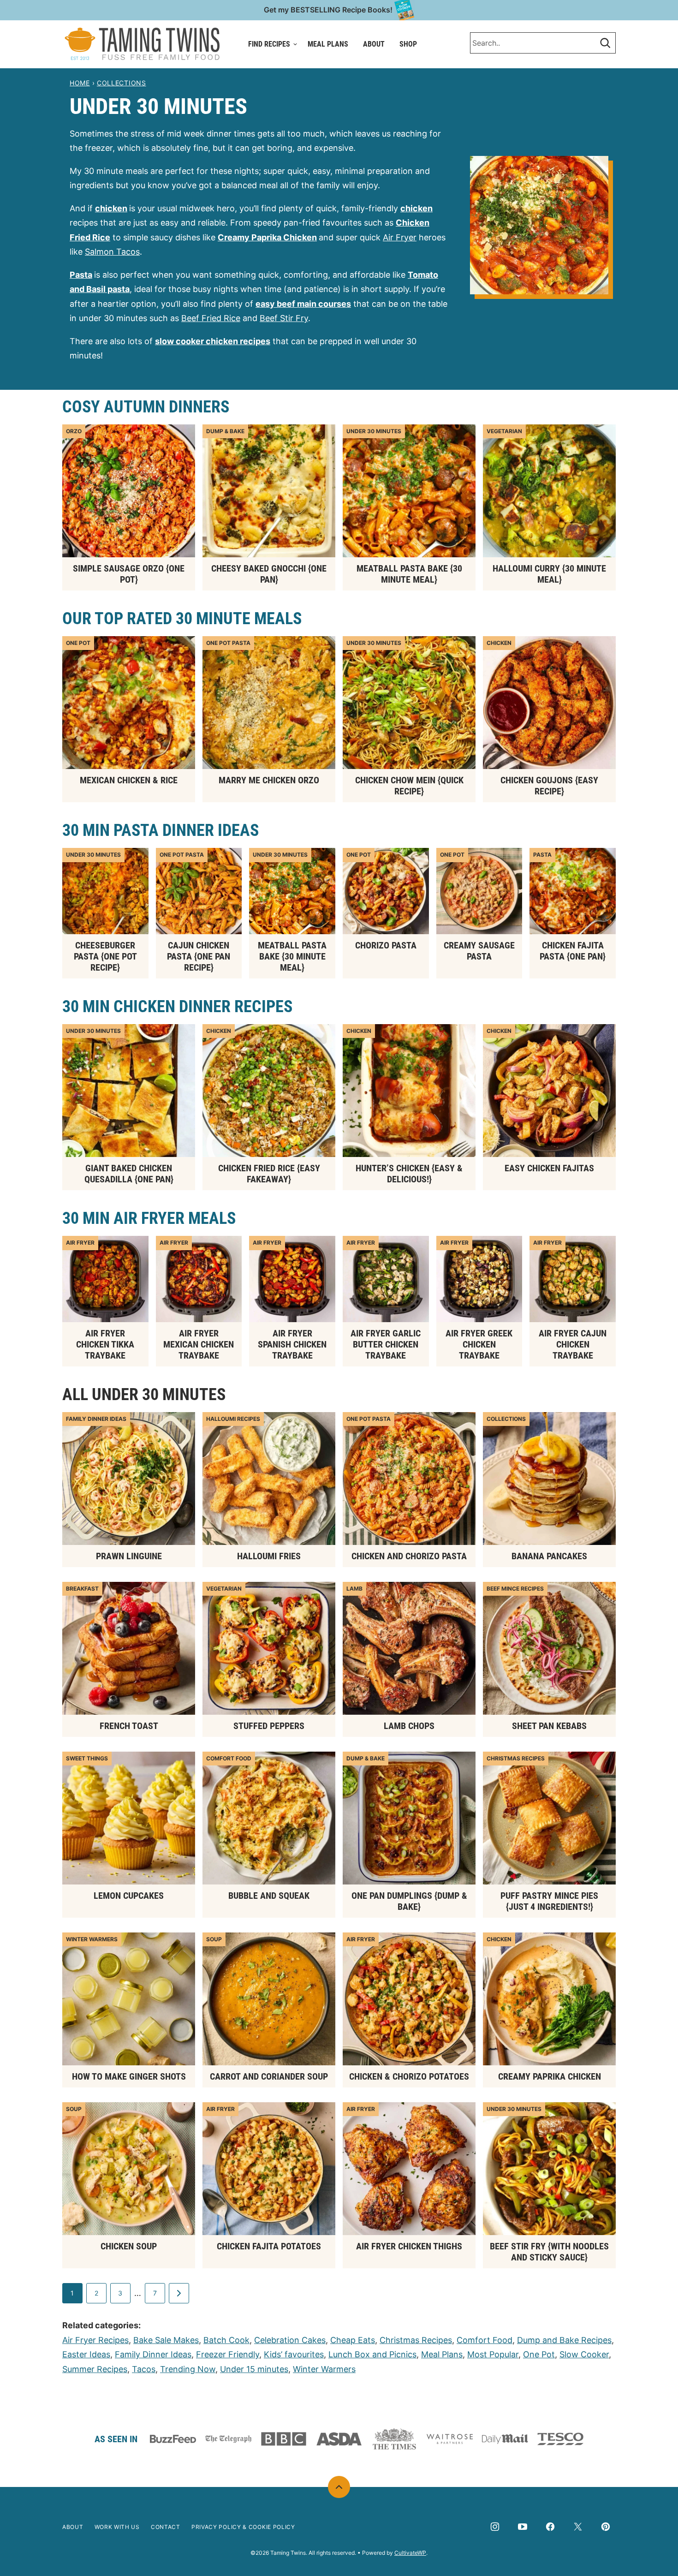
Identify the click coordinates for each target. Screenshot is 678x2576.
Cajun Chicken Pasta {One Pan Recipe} (199, 956)
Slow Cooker (584, 2354)
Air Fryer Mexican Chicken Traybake (199, 1344)
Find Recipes (269, 44)
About (374, 44)
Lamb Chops (409, 1726)
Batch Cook (226, 2340)
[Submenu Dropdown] (295, 44)
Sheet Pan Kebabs (549, 1726)
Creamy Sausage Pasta (479, 951)
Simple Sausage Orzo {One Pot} (129, 574)
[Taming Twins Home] (142, 44)
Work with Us (117, 2527)
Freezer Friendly (228, 2354)
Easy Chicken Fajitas (549, 1168)
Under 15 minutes (254, 2369)
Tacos (144, 2369)
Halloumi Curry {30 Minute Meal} (549, 574)
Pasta (81, 275)
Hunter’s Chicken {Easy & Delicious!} (409, 1174)
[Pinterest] (606, 2527)
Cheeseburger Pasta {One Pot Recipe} (105, 956)
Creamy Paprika (250, 237)
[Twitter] (578, 2527)
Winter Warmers (324, 2369)
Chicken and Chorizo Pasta (409, 1556)
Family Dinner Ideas (153, 2354)
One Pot (539, 2354)
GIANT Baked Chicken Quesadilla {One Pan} (129, 1174)
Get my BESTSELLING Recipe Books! (328, 10)
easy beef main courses (303, 304)
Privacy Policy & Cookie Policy (243, 2527)
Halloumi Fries (269, 1556)
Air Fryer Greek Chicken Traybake (479, 1344)
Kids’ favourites (294, 2354)
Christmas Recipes (416, 2340)
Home (80, 83)
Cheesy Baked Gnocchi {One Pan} (269, 574)
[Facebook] (550, 2527)
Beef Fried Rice (211, 318)
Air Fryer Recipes (95, 2340)
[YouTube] (523, 2527)
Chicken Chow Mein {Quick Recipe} (409, 786)
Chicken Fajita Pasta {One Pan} (573, 951)
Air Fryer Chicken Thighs (409, 2246)
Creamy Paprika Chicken (550, 2076)
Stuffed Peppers (269, 1726)
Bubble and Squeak (269, 1896)
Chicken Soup (129, 2246)
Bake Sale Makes (166, 2340)
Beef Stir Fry (284, 318)
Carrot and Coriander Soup (269, 2076)
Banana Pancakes (549, 1556)
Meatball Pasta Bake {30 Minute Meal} (409, 574)
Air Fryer (400, 237)
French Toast (129, 1726)
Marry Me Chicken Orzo (269, 780)
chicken (111, 208)
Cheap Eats (353, 2340)
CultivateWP (410, 2553)
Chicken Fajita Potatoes (269, 2246)
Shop (408, 44)
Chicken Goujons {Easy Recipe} (549, 786)
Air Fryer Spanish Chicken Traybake (292, 1344)
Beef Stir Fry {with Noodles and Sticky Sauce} (549, 2252)
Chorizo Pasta (386, 945)
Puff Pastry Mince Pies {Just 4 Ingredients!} (549, 1901)
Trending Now (188, 2369)
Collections (122, 83)
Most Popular (493, 2354)
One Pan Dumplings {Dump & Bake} (409, 1901)
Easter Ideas (86, 2354)
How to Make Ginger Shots (129, 2076)
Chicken (299, 237)
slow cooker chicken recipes (213, 341)
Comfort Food (485, 2340)
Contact (166, 2527)
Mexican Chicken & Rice (129, 780)
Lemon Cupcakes (129, 1896)
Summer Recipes (95, 2369)
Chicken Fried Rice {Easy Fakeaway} (269, 1174)
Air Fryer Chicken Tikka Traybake (105, 1344)
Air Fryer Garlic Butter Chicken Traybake (386, 1344)
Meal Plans (328, 44)
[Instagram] (495, 2527)
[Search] (605, 43)
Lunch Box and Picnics (372, 2354)
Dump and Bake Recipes (564, 2340)
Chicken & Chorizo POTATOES (409, 2076)
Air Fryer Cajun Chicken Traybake (573, 1344)
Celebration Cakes (290, 2340)
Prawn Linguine (129, 1556)
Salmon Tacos (112, 252)
